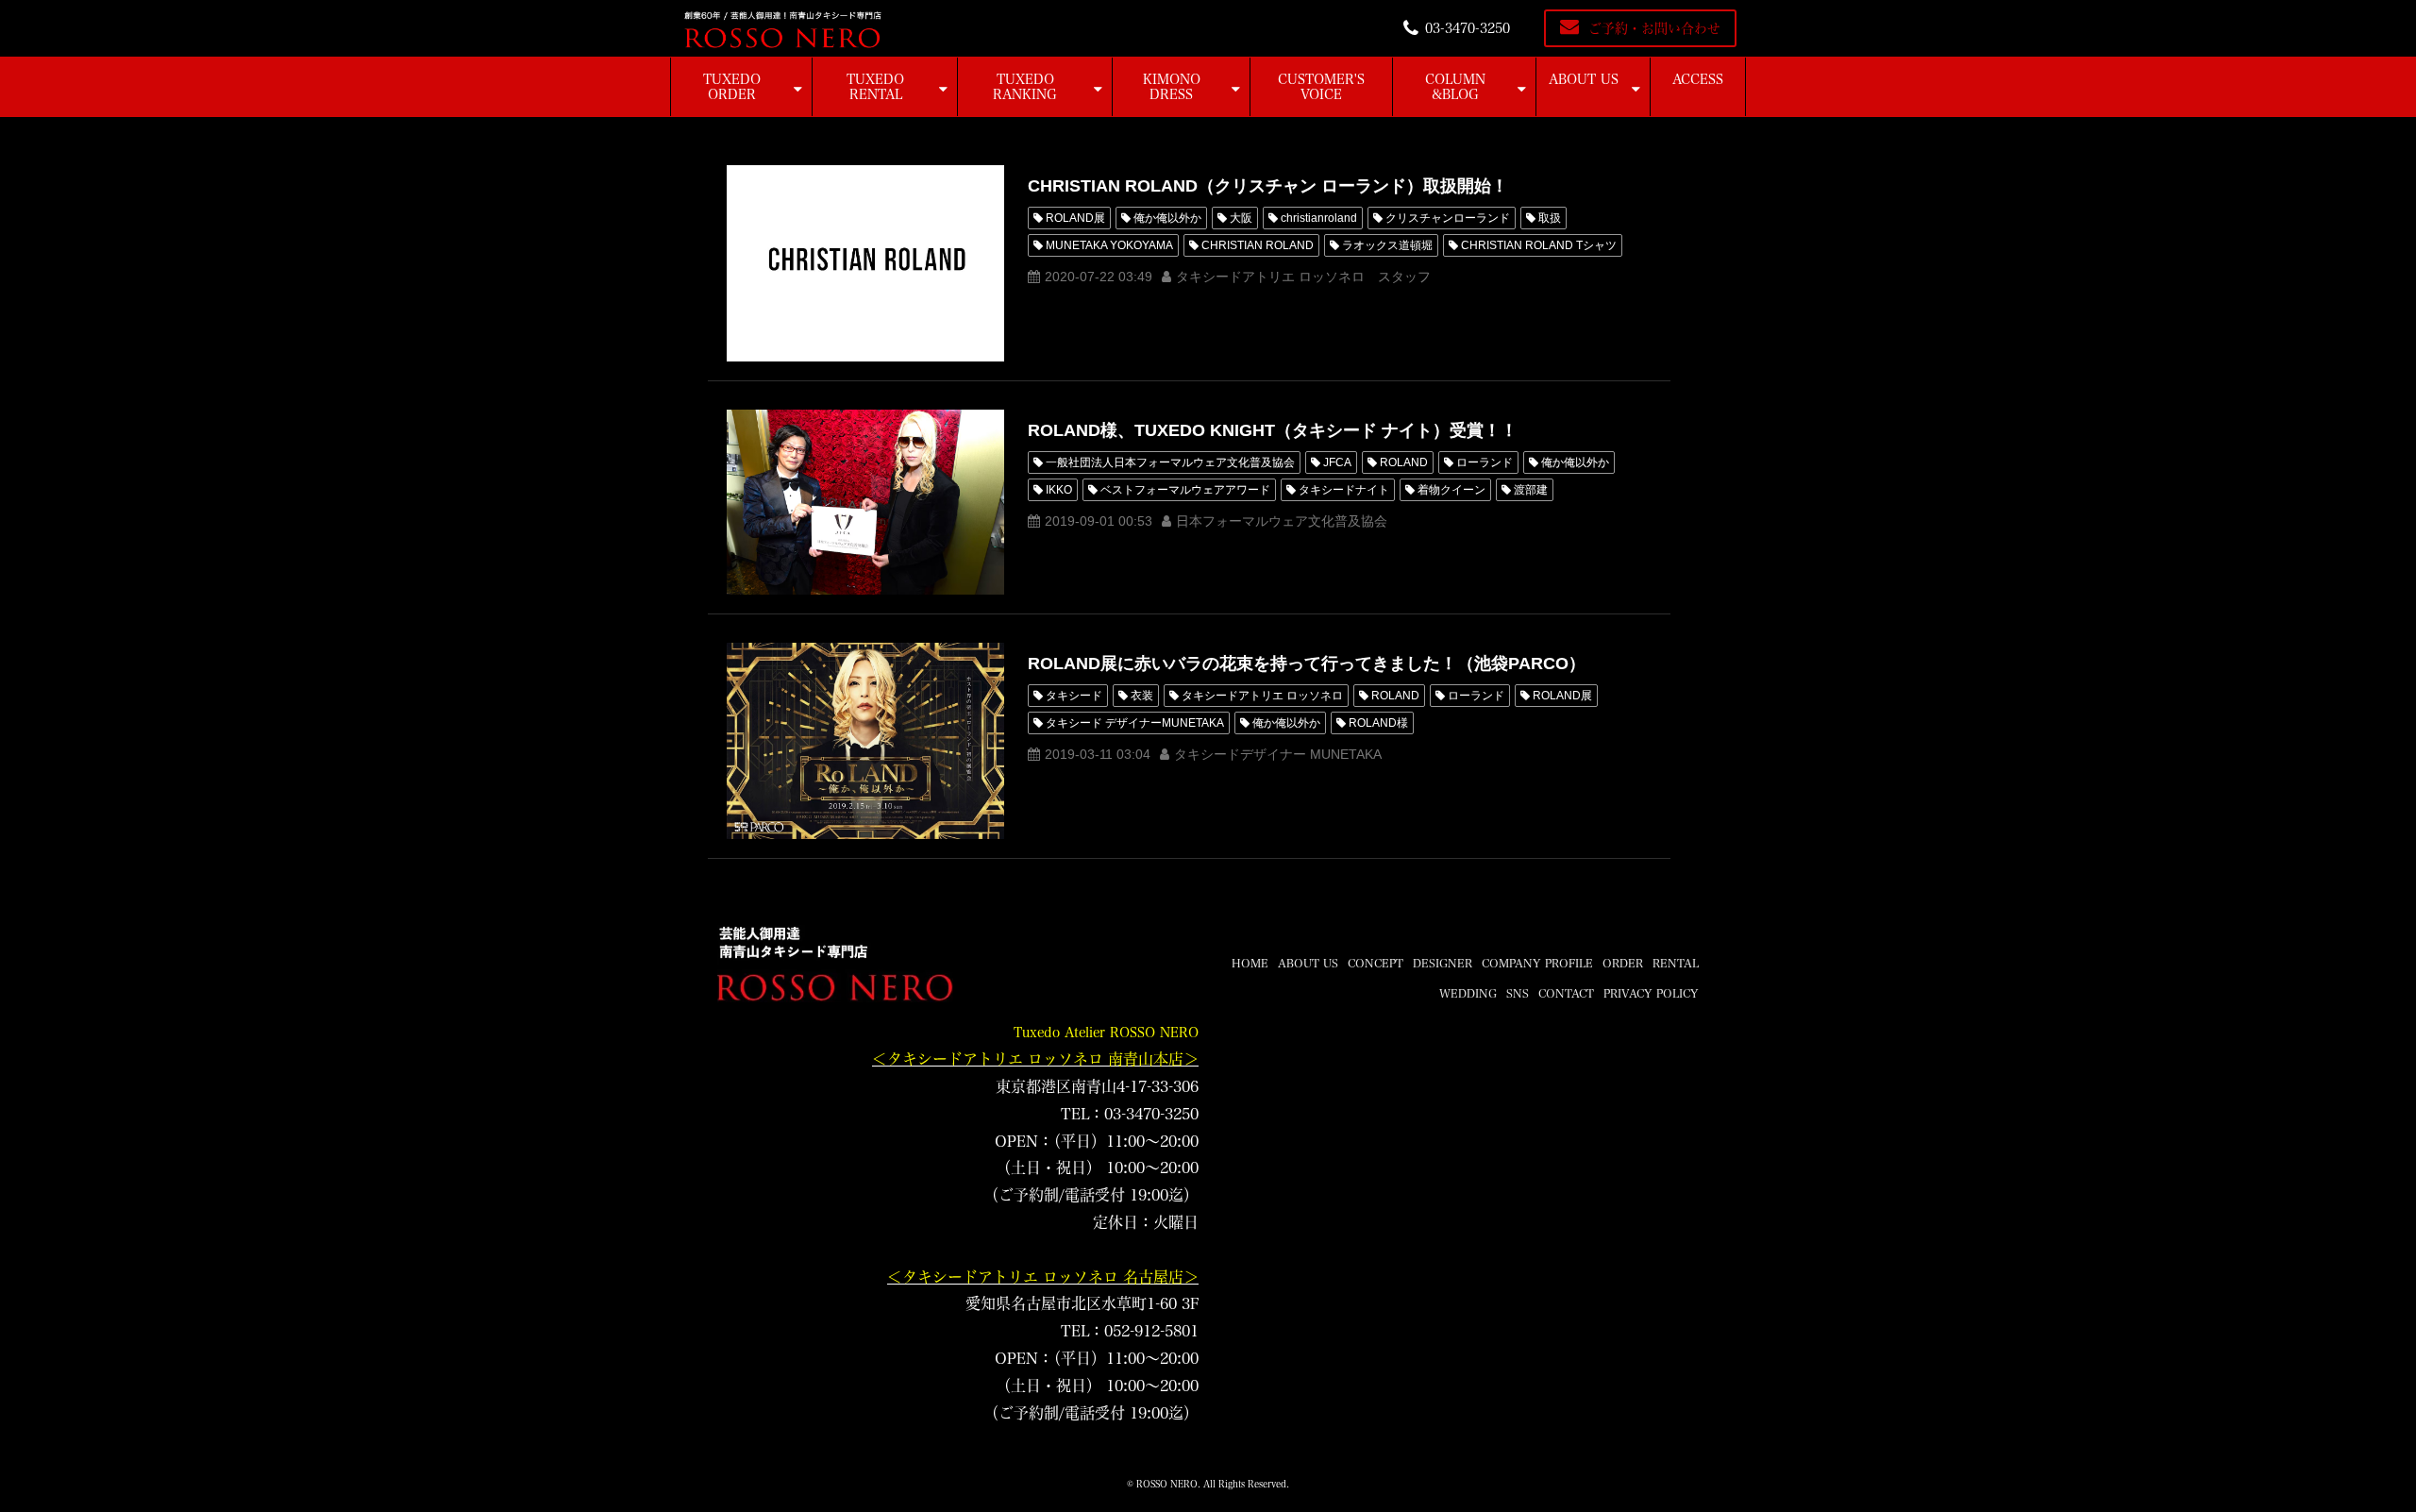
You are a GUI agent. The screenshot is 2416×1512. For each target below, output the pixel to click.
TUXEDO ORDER (732, 87)
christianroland (1319, 218)
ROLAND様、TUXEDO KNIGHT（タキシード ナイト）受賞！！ (1273, 430)
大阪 (1241, 218)
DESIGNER (1443, 963)
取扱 (1550, 218)
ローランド (1485, 462)
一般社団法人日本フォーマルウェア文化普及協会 (1170, 462)
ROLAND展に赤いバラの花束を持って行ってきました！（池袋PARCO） (1307, 664)
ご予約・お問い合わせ (1654, 28)
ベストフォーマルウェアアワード (1185, 490)
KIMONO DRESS (1172, 87)
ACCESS (1698, 79)
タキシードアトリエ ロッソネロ (1262, 696)
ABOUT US (1584, 79)
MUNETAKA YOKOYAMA (1109, 245)
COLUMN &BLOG (1455, 87)
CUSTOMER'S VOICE (1321, 87)
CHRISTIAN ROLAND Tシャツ (1539, 245)
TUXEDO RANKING (1025, 87)
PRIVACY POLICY (1651, 993)
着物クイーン (1451, 490)
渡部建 (1531, 490)
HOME (1250, 963)
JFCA (1337, 462)
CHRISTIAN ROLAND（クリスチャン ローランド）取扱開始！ (1268, 186)
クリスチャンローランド (1448, 218)
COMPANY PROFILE (1537, 963)
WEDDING (1468, 993)
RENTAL (1676, 963)
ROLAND (1404, 462)
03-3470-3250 (1468, 28)
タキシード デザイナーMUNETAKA (1135, 723)
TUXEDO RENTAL (875, 87)
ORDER (1623, 963)
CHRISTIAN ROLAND (1258, 245)
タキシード (1074, 696)
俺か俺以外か (1167, 218)
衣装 (1142, 696)
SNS (1518, 993)
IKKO (1059, 490)
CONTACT (1566, 993)
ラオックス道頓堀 (1387, 245)
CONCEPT (1376, 963)
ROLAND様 (1378, 723)
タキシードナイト (1344, 490)
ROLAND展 (1075, 218)
